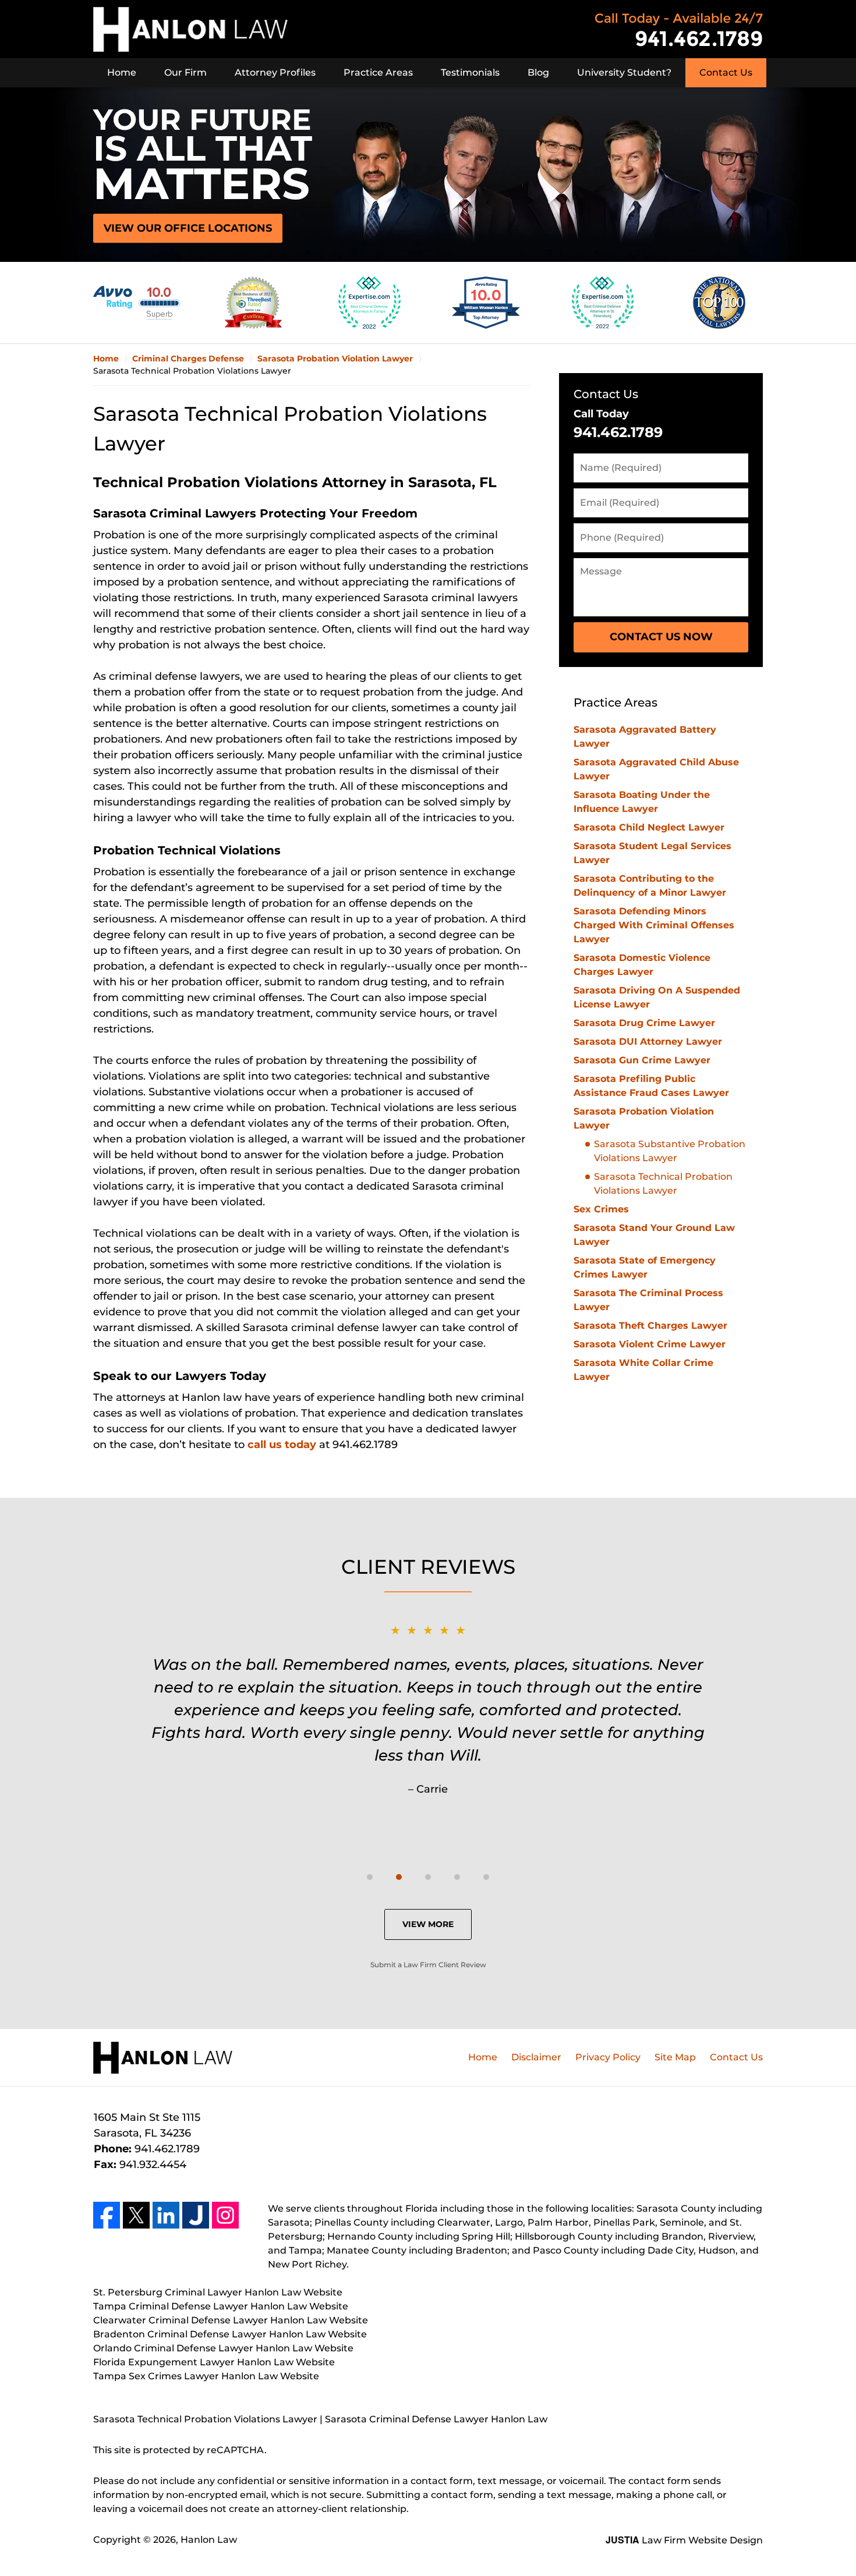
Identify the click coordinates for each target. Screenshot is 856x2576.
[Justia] (196, 2215)
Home (122, 72)
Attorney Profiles (275, 72)
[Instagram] (225, 2215)
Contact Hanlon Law (679, 29)
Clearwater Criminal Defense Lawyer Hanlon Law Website (231, 2320)
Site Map (675, 2057)
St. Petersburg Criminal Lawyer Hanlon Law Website (218, 2292)
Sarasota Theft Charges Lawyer (650, 1326)
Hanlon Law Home (190, 29)
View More (428, 1924)
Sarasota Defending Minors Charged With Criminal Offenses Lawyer (654, 925)
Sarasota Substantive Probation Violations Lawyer (670, 1151)
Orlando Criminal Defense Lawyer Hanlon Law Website (223, 2348)
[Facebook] (107, 2215)
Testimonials (470, 72)
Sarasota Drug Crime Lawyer (644, 1023)
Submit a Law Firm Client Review (428, 1965)
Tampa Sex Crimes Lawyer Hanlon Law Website (206, 2376)
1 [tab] (370, 1877)
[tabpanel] (428, 1709)
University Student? (624, 72)
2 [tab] (399, 1877)
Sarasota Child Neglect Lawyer (649, 827)
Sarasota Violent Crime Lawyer (650, 1344)
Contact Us (726, 72)
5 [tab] (486, 1877)
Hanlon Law (209, 2540)
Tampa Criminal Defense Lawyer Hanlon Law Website (221, 2306)
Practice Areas (378, 72)
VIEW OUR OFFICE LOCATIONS (188, 228)
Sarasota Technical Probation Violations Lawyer (663, 1184)
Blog (538, 72)
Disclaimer (536, 2057)
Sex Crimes (601, 1209)
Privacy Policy (608, 2057)
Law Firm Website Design (684, 2540)
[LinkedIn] (166, 2215)
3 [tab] (428, 1877)
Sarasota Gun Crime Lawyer (642, 1060)
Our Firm (185, 72)
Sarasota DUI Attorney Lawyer (648, 1042)
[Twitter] (136, 2215)
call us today (282, 1445)
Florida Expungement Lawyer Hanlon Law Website (214, 2362)
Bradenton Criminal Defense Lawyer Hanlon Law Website (230, 2334)
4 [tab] (457, 1877)
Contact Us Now (661, 637)
